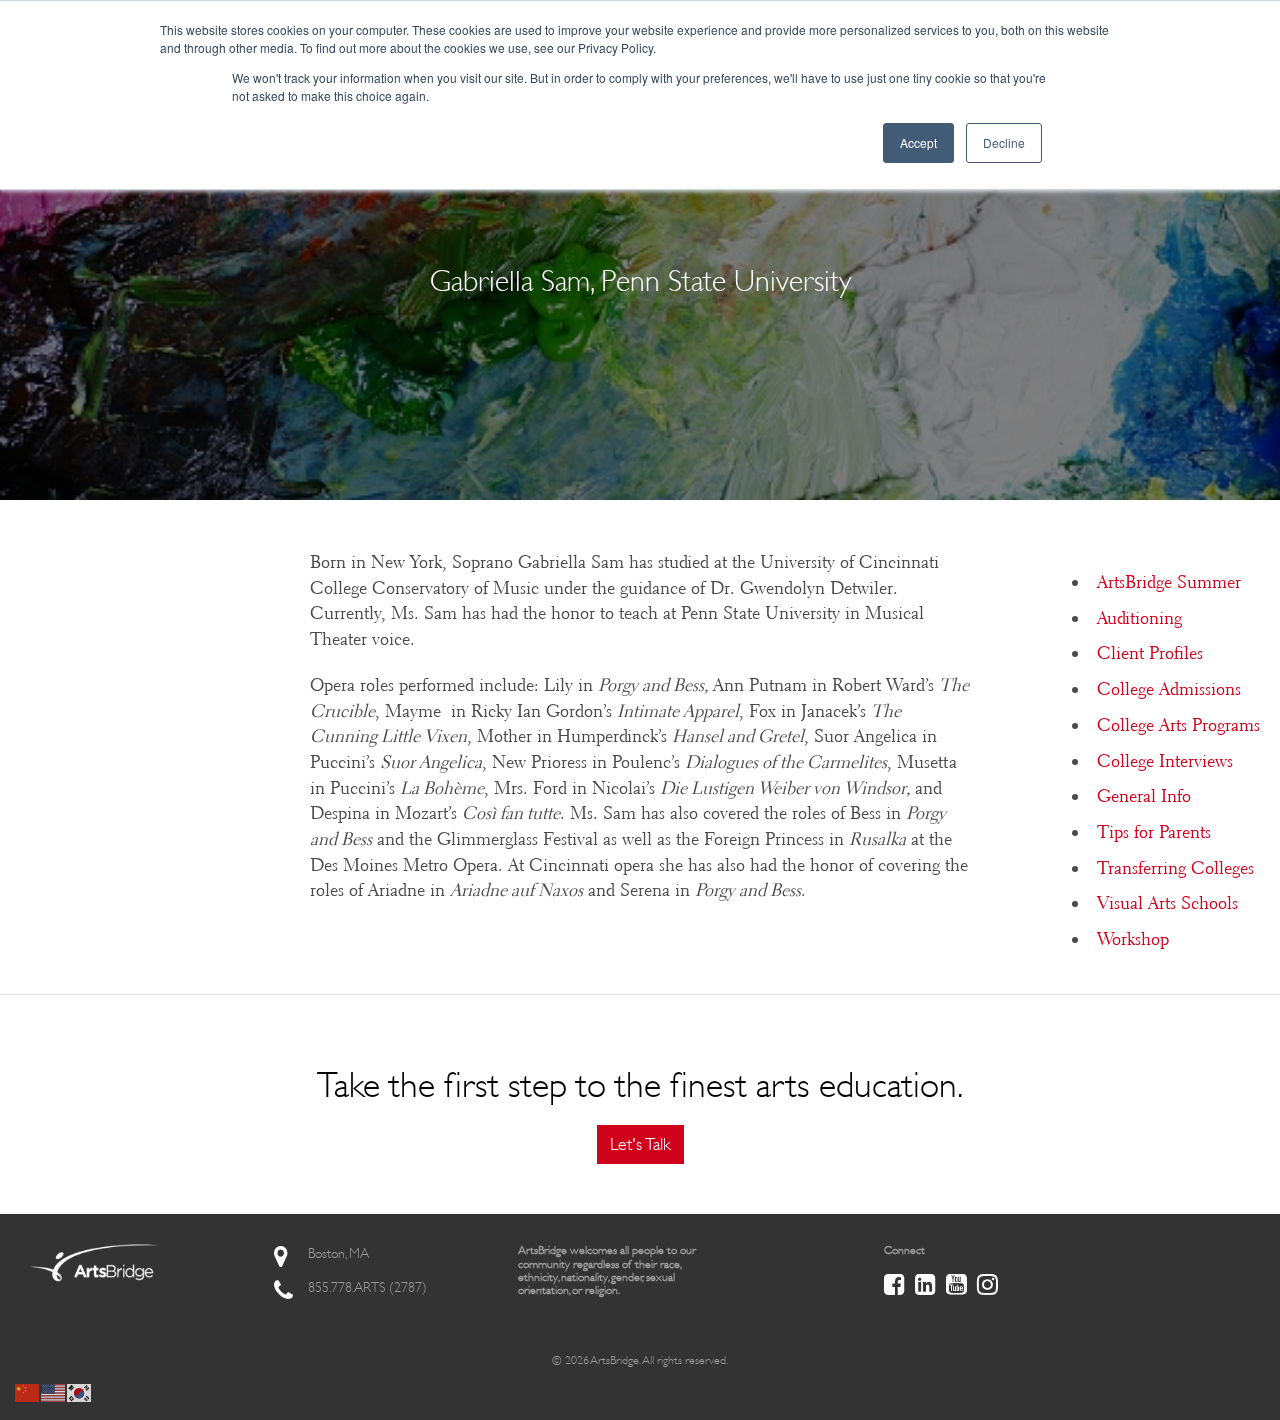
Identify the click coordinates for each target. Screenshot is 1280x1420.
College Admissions (1169, 689)
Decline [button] (1004, 142)
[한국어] (80, 1391)
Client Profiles (1150, 653)
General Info (1144, 796)
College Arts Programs (1178, 725)
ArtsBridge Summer (1169, 582)
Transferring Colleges (1175, 868)
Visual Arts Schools (1167, 903)
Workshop (1133, 939)
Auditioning (1139, 618)
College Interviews (1165, 761)
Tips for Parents (1154, 832)
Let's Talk (640, 1144)
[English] (54, 1391)
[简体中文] (28, 1391)
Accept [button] (918, 142)
